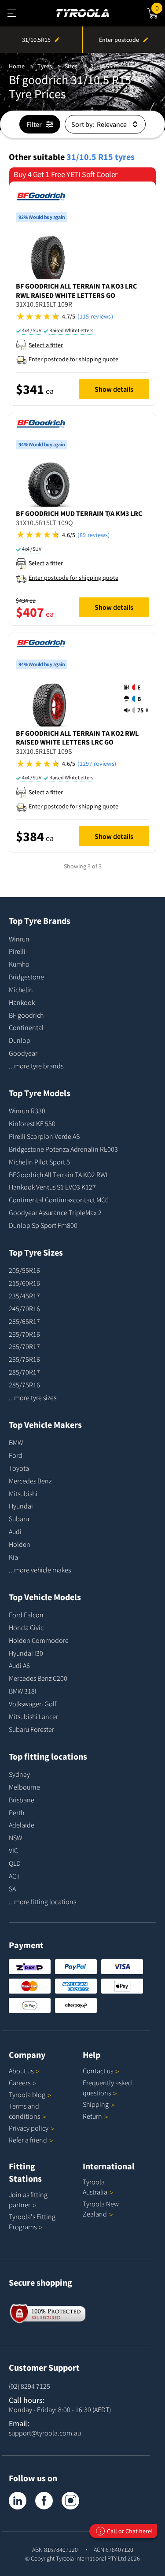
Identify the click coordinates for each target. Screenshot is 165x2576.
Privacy (29, 2128)
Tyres (45, 66)
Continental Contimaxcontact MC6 (59, 1200)
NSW (15, 1838)
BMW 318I (23, 1691)
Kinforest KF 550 (32, 1123)
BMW (16, 1442)
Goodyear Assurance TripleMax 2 (55, 1212)
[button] (82, 317)
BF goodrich (26, 1015)
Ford (16, 1455)
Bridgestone (26, 977)
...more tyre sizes (33, 1397)
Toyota (19, 1468)
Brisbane (22, 1800)
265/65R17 (24, 1321)
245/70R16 (24, 1308)
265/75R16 (24, 1359)
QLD (15, 1863)
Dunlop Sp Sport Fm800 (43, 1225)
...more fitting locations (42, 1901)
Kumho (19, 964)
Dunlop (20, 1040)
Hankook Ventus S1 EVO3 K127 (52, 1187)
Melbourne (24, 1787)
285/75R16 (24, 1385)
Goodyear (23, 1053)
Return (92, 2116)
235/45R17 (24, 1296)
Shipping (96, 2104)
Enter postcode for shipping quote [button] (73, 359)
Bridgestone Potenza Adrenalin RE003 (63, 1149)
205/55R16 (24, 1270)
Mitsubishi (23, 1494)
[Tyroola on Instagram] (70, 2501)
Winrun (19, 939)
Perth (16, 1812)
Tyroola (27, 2094)
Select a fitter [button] (46, 345)
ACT (14, 1876)
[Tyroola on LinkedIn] (18, 2501)
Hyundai (21, 1506)
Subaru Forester (31, 1729)
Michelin (21, 990)
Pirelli (17, 951)
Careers (20, 2083)
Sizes (71, 66)
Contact (98, 2071)
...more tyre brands (36, 1066)
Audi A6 (19, 1665)
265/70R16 (24, 1334)
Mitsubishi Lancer (33, 1716)
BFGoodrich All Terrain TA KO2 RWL (59, 1175)
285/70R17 (24, 1372)
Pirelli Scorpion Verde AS (44, 1136)
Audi (15, 1531)
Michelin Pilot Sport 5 (39, 1162)
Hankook (22, 1002)
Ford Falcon (26, 1615)
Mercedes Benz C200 (38, 1678)
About (21, 2071)
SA (12, 1889)
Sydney (19, 1774)
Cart (160, 7)
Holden (20, 1544)
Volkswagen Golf (33, 1704)
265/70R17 (24, 1346)
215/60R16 (24, 1283)
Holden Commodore (39, 1640)
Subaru (19, 1519)
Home (17, 66)
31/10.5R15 (104, 66)
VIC (13, 1850)
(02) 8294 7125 (29, 2386)
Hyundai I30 (26, 1653)
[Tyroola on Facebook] (44, 2501)
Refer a (28, 2140)
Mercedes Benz (30, 1481)
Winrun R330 (27, 1111)
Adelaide (22, 1825)
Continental (26, 1027)
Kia (13, 1557)
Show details (114, 389)
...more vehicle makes (40, 1570)
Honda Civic (26, 1627)
